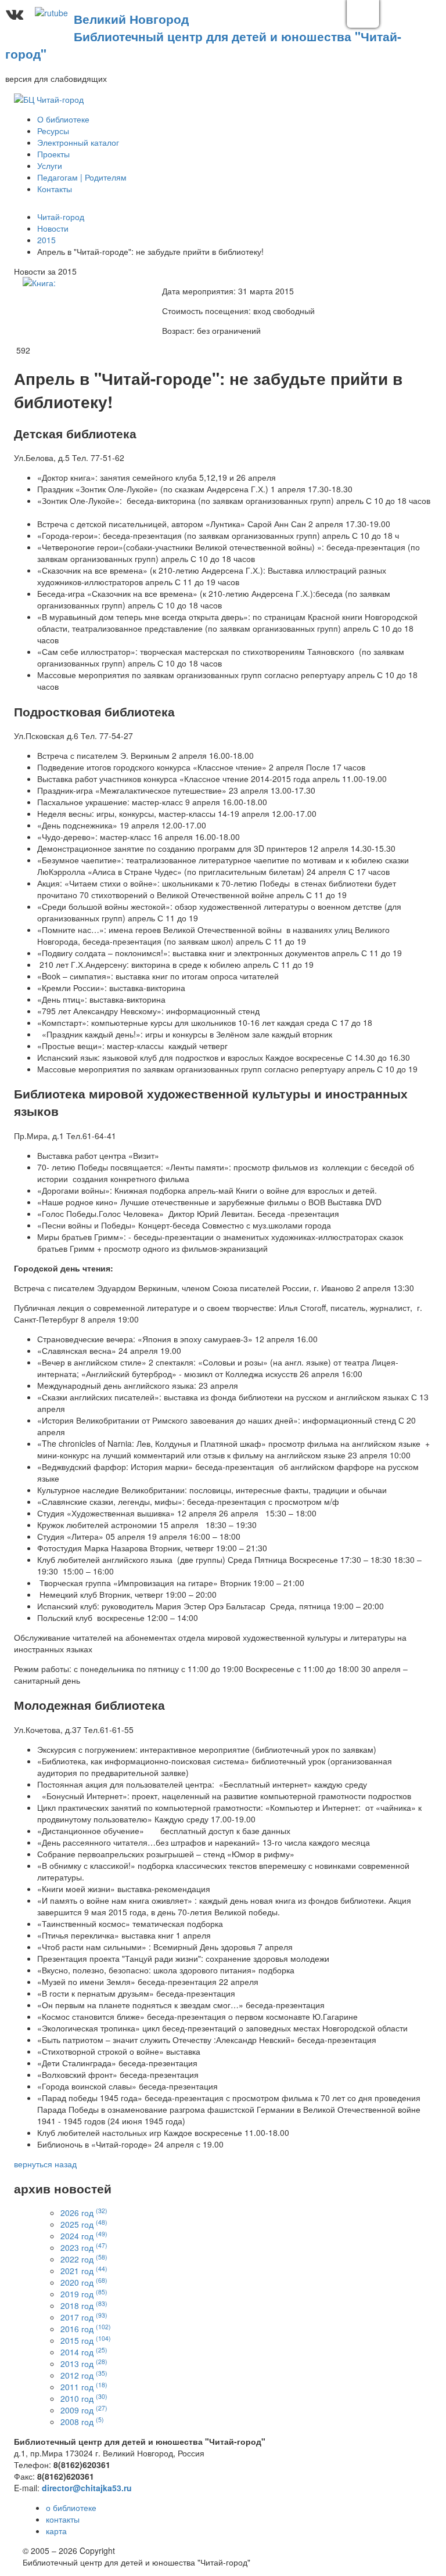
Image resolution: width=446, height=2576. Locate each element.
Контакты (55, 189)
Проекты (53, 154)
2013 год (84, 2364)
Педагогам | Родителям (82, 177)
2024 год (84, 2236)
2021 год (84, 2271)
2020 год (84, 2282)
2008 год (82, 2422)
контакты (63, 2519)
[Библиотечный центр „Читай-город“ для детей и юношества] (49, 98)
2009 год (84, 2410)
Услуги (50, 165)
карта (56, 2531)
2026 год (84, 2213)
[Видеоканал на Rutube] (51, 14)
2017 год (84, 2317)
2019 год (84, 2294)
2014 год (84, 2352)
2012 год (84, 2375)
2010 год (84, 2398)
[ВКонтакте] (15, 14)
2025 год (84, 2224)
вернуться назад (45, 2164)
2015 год (86, 2340)
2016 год (86, 2329)
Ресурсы (53, 131)
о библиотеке (71, 2507)
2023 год (84, 2247)
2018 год (84, 2305)
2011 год (84, 2387)
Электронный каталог (78, 142)
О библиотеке (63, 119)
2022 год (84, 2259)
